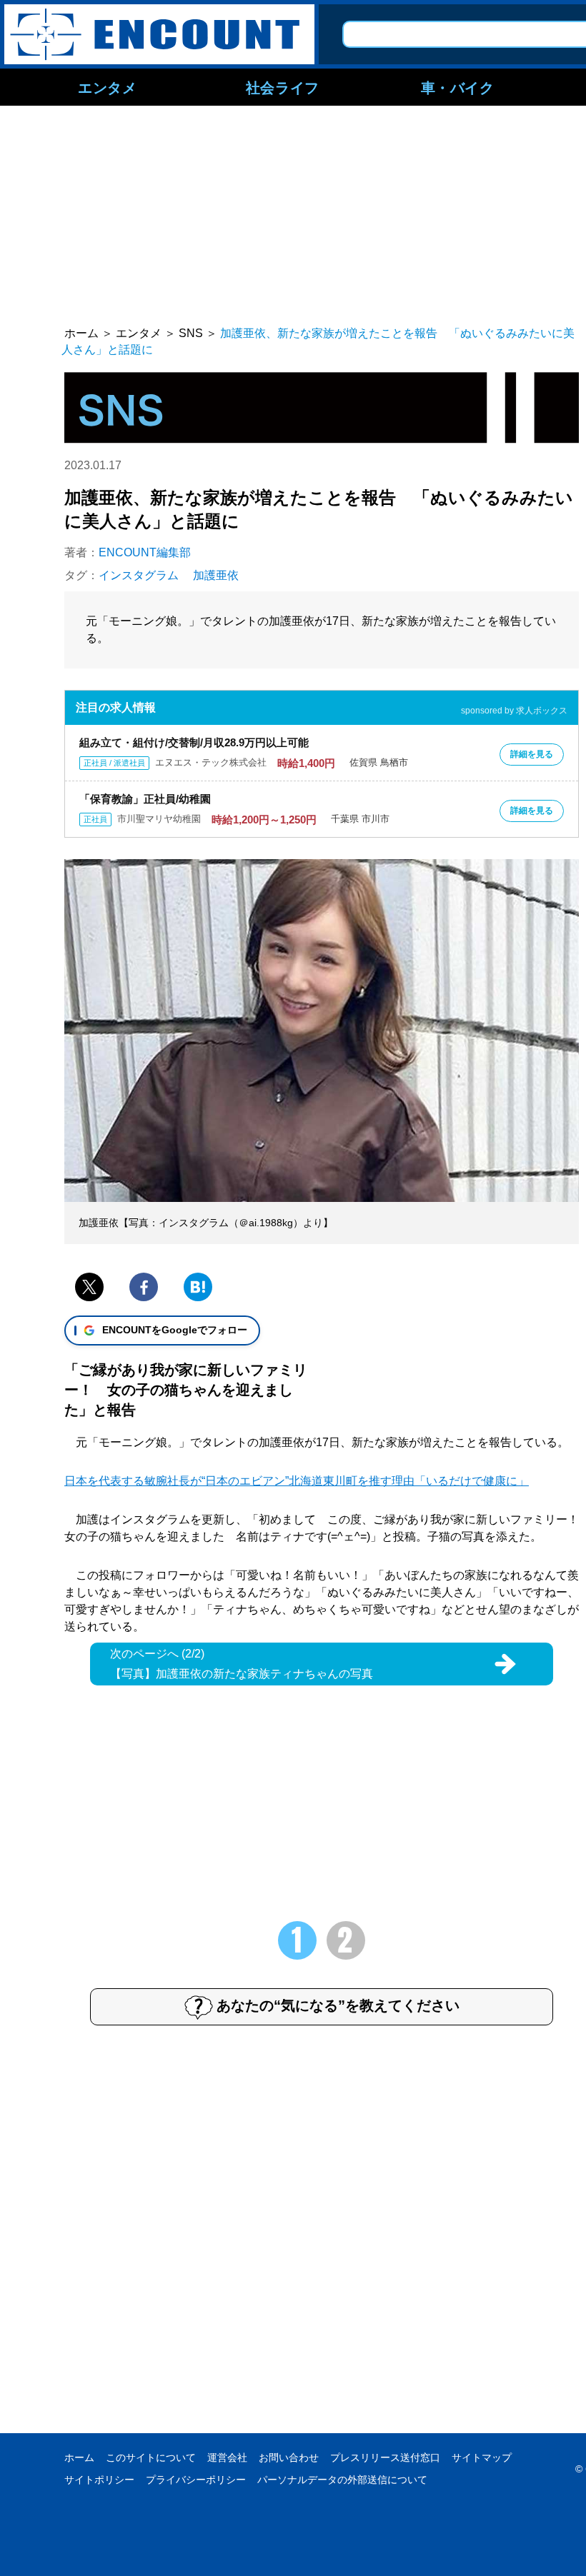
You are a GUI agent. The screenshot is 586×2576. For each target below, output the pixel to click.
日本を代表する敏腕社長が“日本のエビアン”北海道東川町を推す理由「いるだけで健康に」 (297, 1481)
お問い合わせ (289, 2457)
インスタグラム (139, 575)
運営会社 (227, 2457)
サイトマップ (482, 2457)
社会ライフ (283, 87)
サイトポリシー (99, 2480)
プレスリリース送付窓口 (385, 2457)
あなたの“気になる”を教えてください (338, 2005)
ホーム (79, 2457)
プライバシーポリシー (196, 2480)
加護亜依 (216, 575)
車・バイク (458, 87)
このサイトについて (151, 2457)
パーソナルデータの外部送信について (342, 2480)
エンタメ (107, 87)
